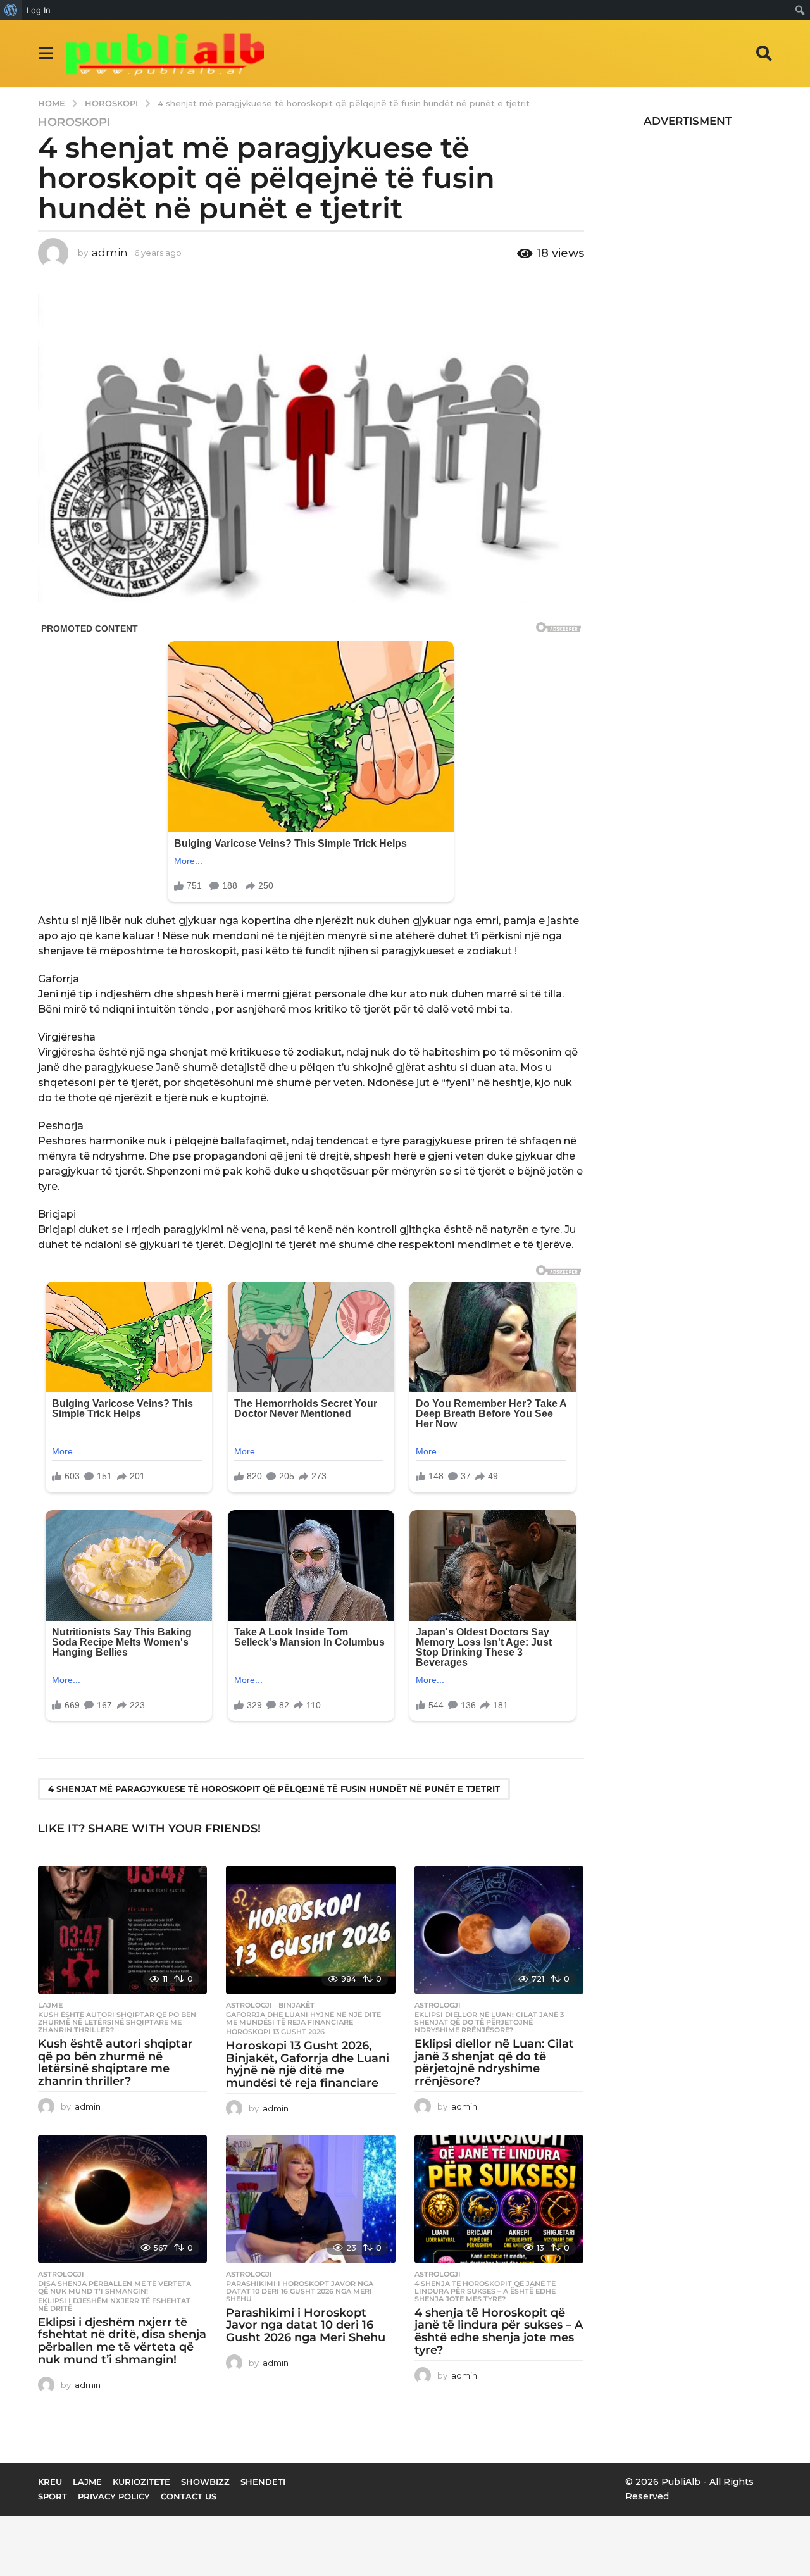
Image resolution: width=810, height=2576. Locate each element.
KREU (50, 2482)
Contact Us (189, 2496)
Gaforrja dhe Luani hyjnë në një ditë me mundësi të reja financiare (303, 2018)
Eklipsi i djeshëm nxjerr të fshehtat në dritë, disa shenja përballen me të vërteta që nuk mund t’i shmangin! (122, 2341)
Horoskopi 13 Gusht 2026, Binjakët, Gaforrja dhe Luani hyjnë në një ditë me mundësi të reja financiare (308, 2064)
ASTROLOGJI (249, 2005)
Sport (53, 2496)
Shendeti (263, 2482)
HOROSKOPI (74, 122)
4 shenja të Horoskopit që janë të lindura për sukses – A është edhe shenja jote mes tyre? (485, 2291)
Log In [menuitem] (39, 10)
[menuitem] (11, 10)
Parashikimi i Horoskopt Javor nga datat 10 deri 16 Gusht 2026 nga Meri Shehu (300, 2291)
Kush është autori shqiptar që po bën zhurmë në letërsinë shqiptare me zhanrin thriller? (117, 2022)
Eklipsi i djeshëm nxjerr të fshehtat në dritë (114, 2304)
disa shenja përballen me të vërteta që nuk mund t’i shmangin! (115, 2287)
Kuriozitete (141, 2482)
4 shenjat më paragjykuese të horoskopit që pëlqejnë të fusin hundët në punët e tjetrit (274, 1789)
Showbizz (205, 2482)
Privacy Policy (114, 2496)
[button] (46, 53)
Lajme (50, 2005)
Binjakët (296, 2005)
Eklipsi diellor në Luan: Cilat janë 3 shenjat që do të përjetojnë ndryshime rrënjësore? (489, 2022)
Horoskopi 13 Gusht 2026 (275, 2032)
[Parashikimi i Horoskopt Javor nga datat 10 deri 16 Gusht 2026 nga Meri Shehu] (310, 2199)
